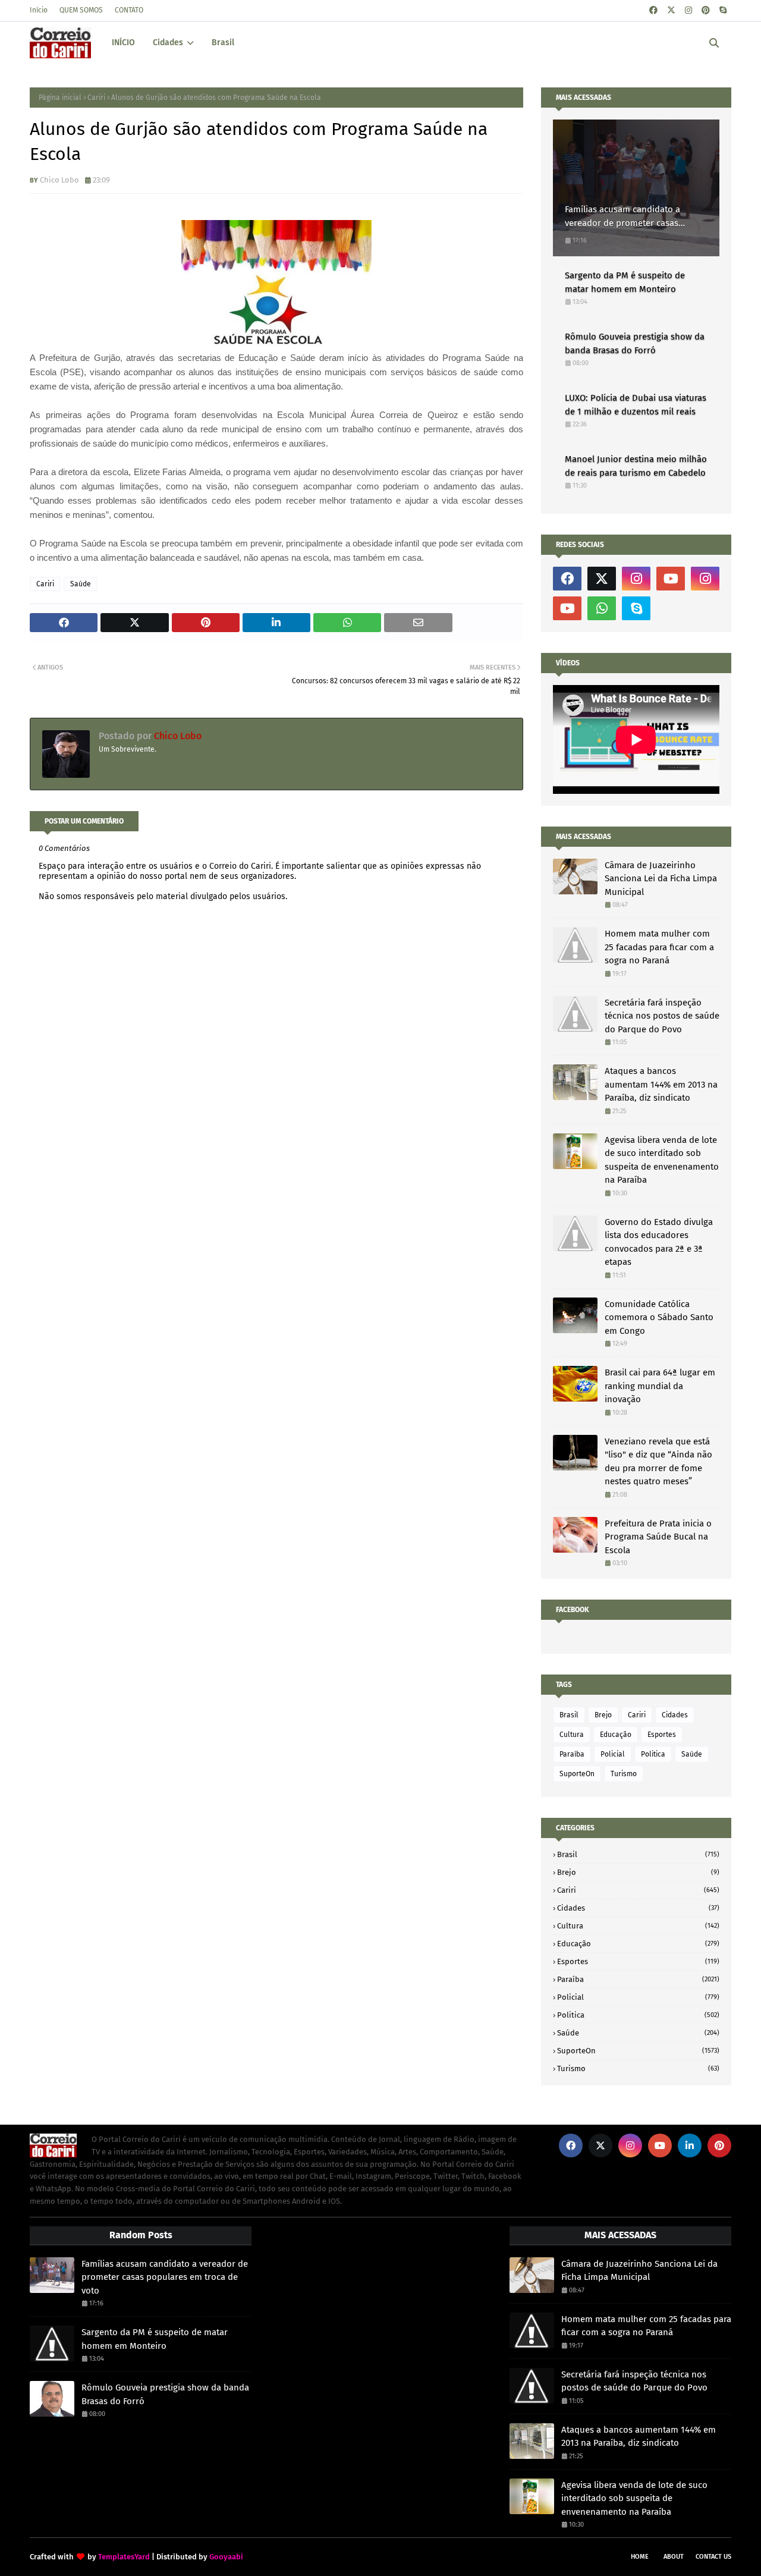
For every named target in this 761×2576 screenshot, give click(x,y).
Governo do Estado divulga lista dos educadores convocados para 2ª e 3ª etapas (659, 1242)
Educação (616, 1735)
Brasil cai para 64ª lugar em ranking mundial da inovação (660, 1386)
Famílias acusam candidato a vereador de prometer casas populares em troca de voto (622, 217)
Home (640, 2557)
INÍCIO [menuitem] (123, 43)
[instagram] (688, 10)
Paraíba (572, 1754)
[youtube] (671, 579)
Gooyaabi (226, 2557)
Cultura (572, 1735)
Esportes (662, 1735)
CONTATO (129, 10)
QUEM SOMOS (81, 10)
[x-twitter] (671, 10)
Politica (653, 1754)
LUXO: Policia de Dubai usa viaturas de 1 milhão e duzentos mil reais (636, 405)
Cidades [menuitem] (168, 43)
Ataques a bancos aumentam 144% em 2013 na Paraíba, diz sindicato (661, 1084)
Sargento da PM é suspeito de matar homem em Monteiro (625, 282)
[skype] (723, 10)
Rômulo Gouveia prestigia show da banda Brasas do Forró (635, 343)
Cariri (96, 98)
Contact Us (713, 2557)
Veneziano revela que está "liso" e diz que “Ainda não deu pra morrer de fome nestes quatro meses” (658, 1462)
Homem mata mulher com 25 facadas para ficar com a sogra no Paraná (659, 947)
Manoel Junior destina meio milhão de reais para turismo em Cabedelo (636, 466)
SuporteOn (577, 1774)
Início (39, 10)
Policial (613, 1754)
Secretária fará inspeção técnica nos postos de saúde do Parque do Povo (662, 1016)
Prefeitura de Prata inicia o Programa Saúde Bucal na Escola (658, 1537)
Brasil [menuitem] (223, 43)
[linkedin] (690, 2145)
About (674, 2557)
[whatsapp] (602, 608)
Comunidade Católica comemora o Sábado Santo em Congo (659, 1317)
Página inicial (60, 98)
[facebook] (653, 10)
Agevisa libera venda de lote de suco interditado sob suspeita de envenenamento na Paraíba (662, 1160)
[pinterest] (706, 10)
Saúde (81, 584)
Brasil (569, 1715)
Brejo (603, 1715)
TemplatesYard (124, 2557)
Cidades (675, 1715)
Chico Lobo (59, 180)
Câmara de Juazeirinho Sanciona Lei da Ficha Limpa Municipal (661, 879)
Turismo (624, 1774)
